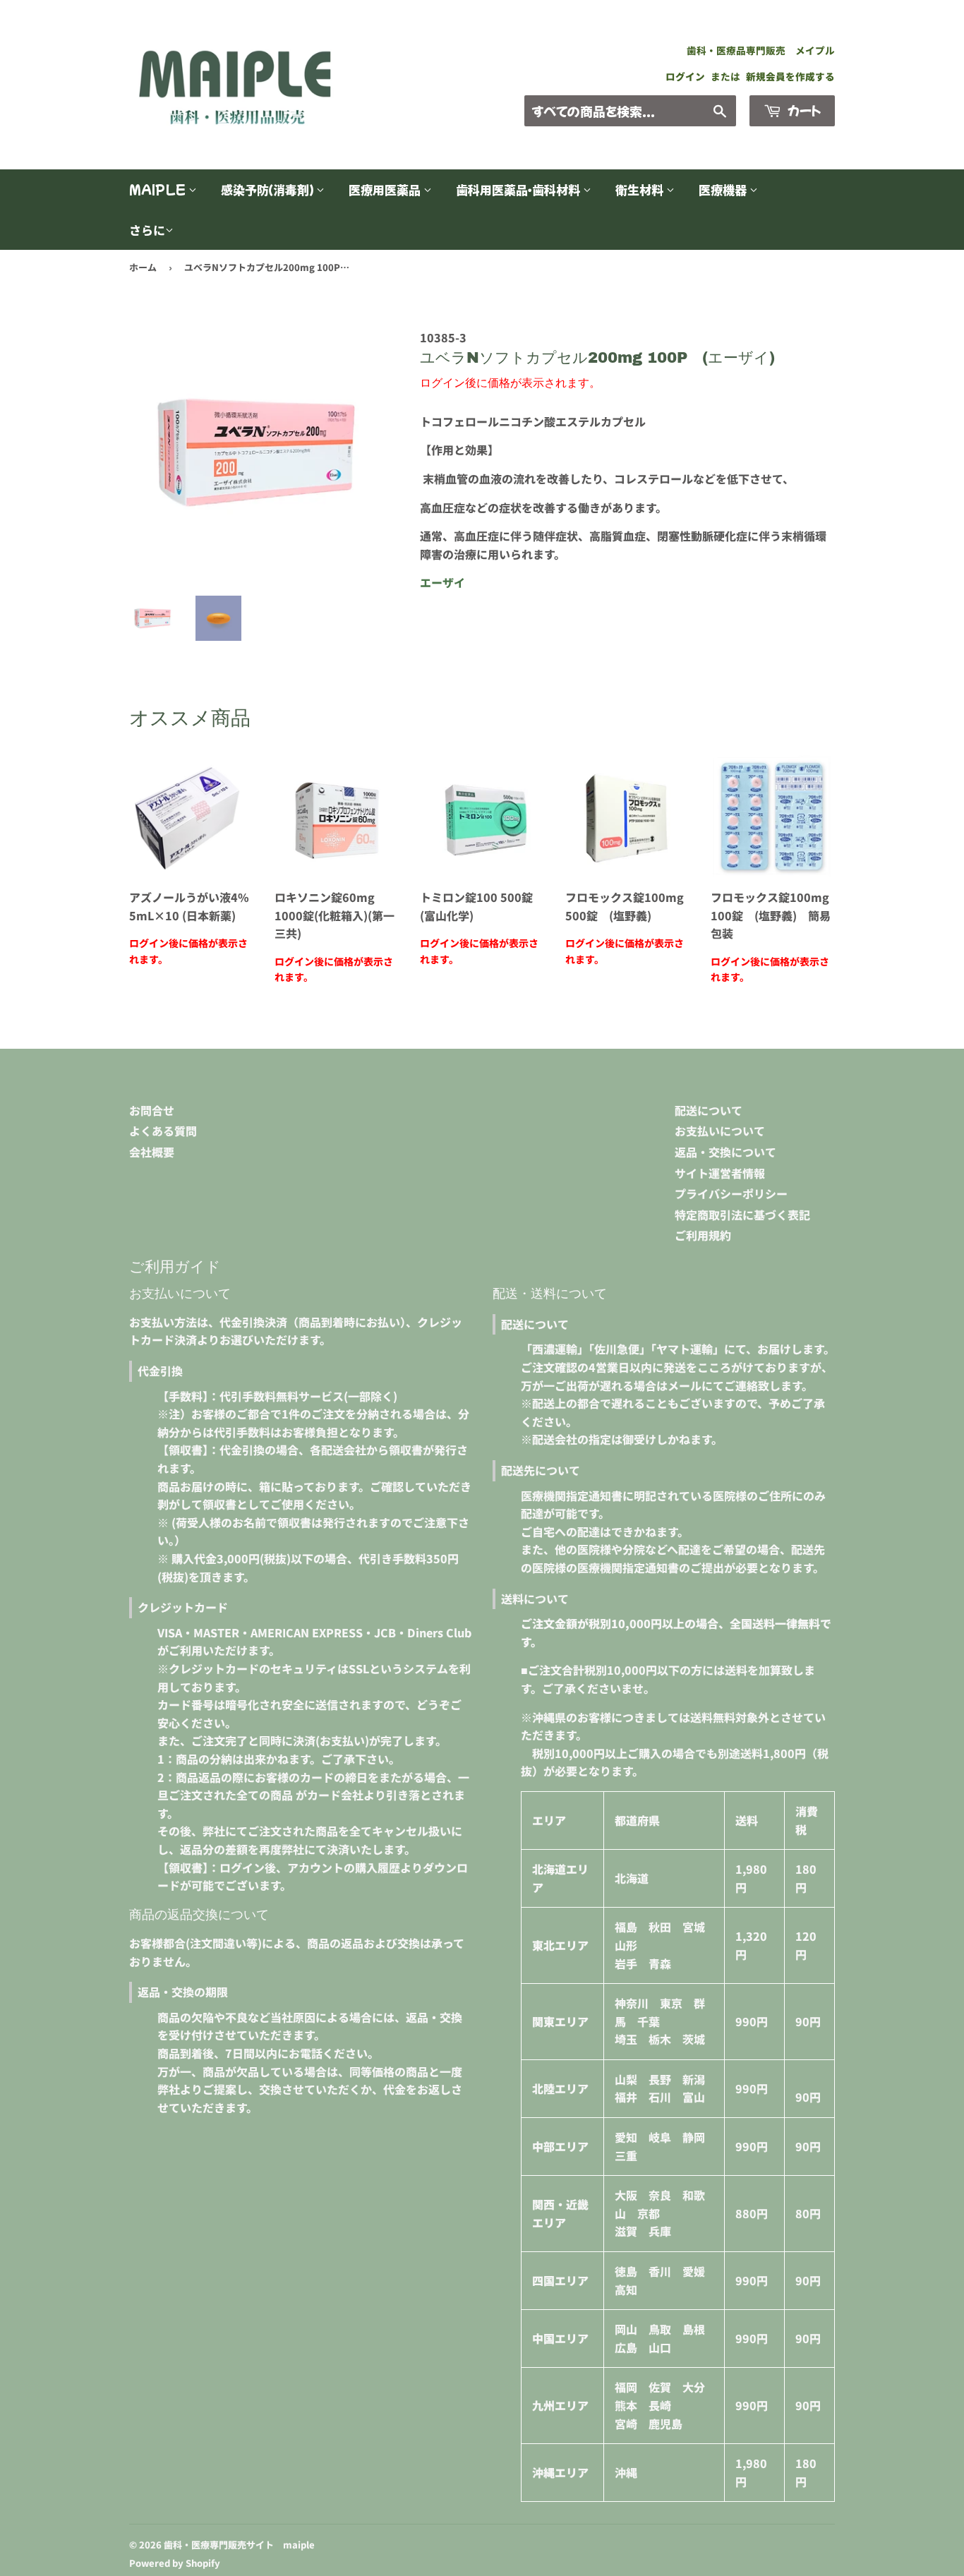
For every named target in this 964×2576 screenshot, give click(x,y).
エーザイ (442, 582)
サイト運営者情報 (720, 1173)
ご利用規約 (703, 1235)
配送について (709, 1110)
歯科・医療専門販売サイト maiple (239, 2545)
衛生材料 (641, 189)
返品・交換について (725, 1152)
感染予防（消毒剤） (269, 189)
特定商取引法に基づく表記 (742, 1215)
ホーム (143, 267)
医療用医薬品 (386, 189)
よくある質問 (163, 1131)
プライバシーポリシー (731, 1193)
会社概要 (152, 1152)
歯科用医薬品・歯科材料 (519, 189)
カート (803, 110)
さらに (147, 230)
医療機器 (724, 189)
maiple (159, 189)
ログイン (685, 76)
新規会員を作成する (790, 76)
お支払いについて (720, 1131)
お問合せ (152, 1110)
